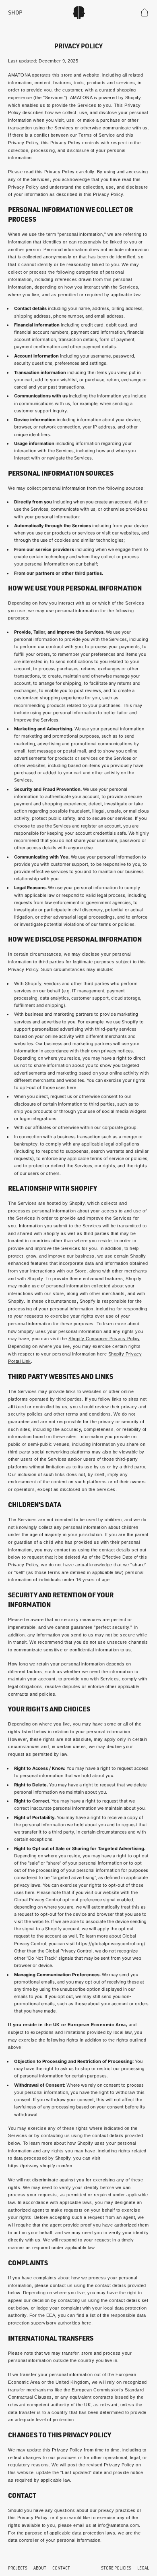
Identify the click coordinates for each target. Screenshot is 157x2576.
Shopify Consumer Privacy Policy (104, 1339)
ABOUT (40, 2568)
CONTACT (61, 2568)
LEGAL (143, 2568)
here (71, 1087)
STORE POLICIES (116, 2568)
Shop (15, 12)
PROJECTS (18, 2568)
